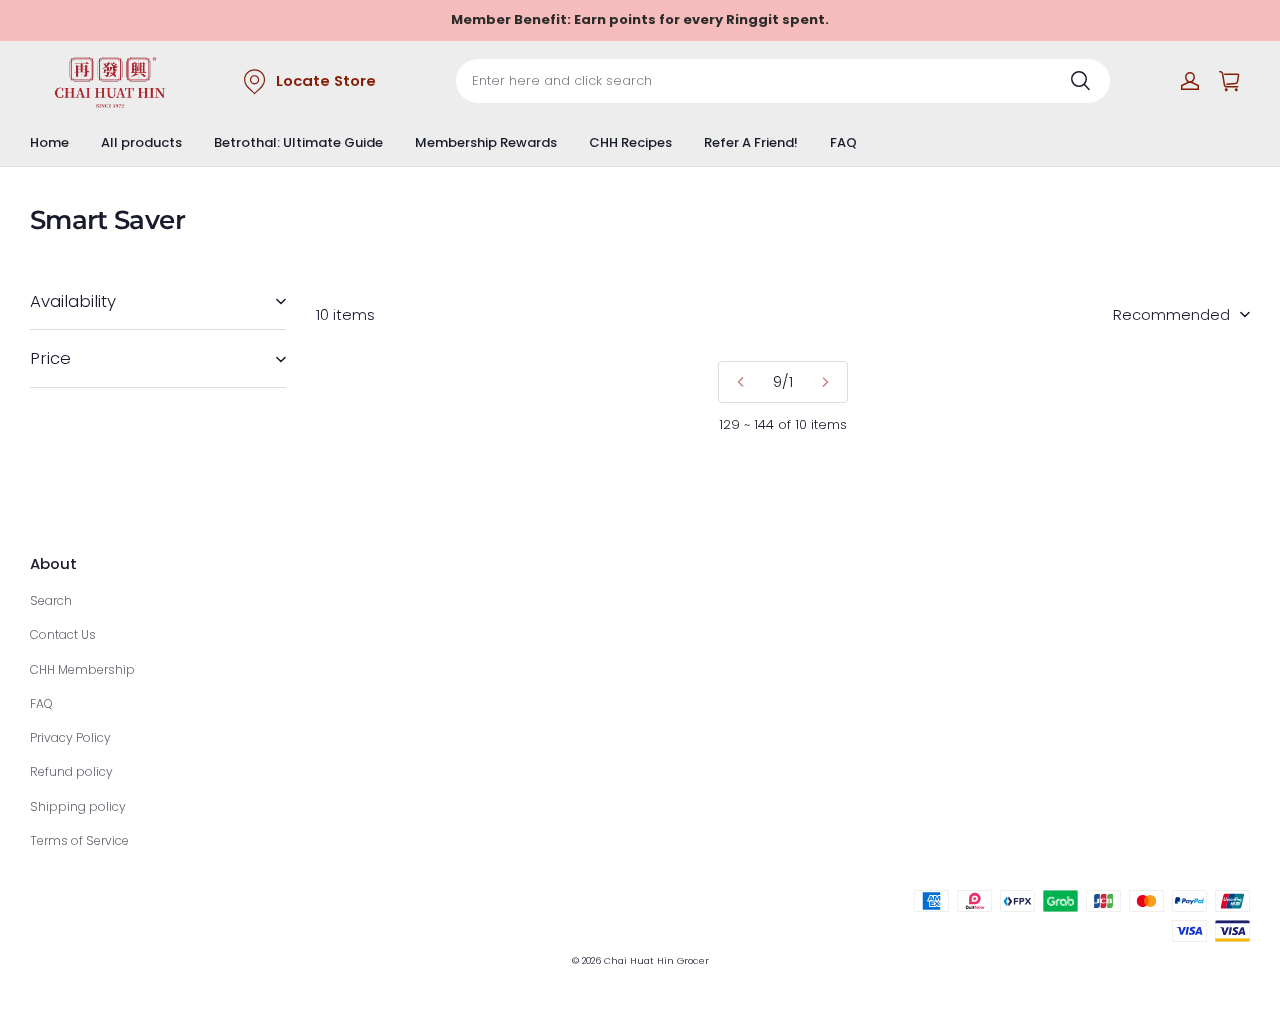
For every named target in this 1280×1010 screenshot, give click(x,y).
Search (51, 600)
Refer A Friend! (751, 142)
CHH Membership (82, 669)
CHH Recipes (630, 142)
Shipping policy (78, 806)
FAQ (843, 142)
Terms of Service (79, 840)
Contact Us (63, 634)
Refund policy (71, 771)
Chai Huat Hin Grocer (656, 960)
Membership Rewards (486, 142)
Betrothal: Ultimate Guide (298, 142)
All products (141, 142)
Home (49, 142)
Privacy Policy (70, 737)
